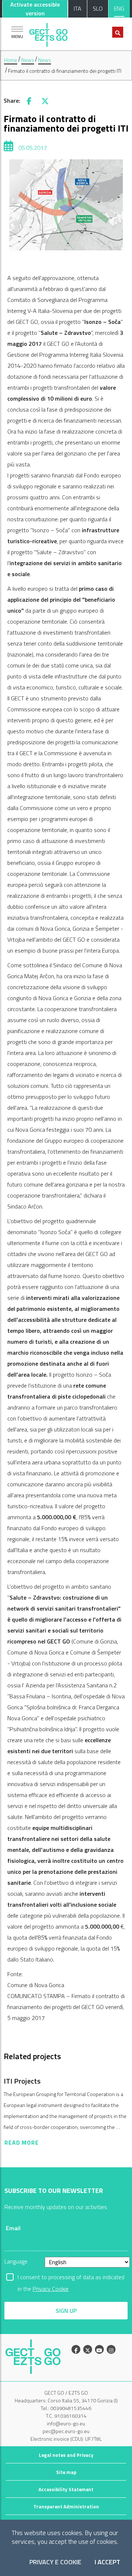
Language (16, 2261)
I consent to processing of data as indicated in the (71, 2278)
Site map (66, 2472)
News (28, 60)
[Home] (48, 33)
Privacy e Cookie (55, 2562)
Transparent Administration (66, 2507)
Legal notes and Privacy (66, 2455)
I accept (107, 2562)
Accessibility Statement (66, 2489)
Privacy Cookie (51, 2289)
